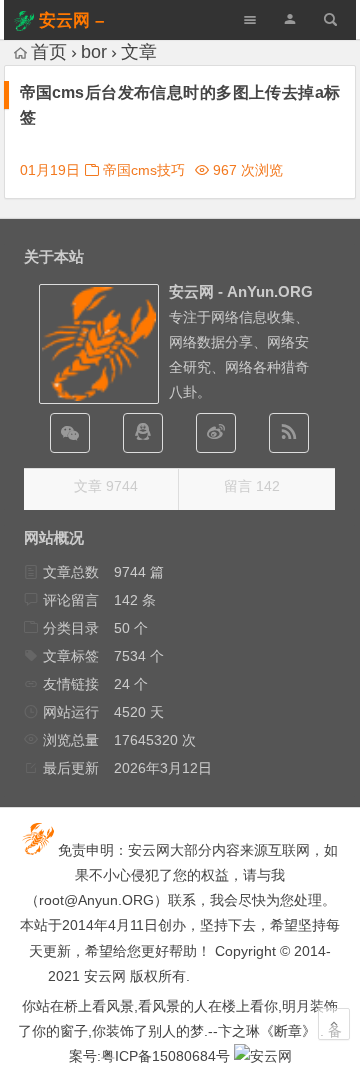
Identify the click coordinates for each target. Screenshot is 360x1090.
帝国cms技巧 (144, 170)
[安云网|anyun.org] (263, 1056)
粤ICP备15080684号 (165, 1056)
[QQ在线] (143, 433)
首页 (49, 52)
